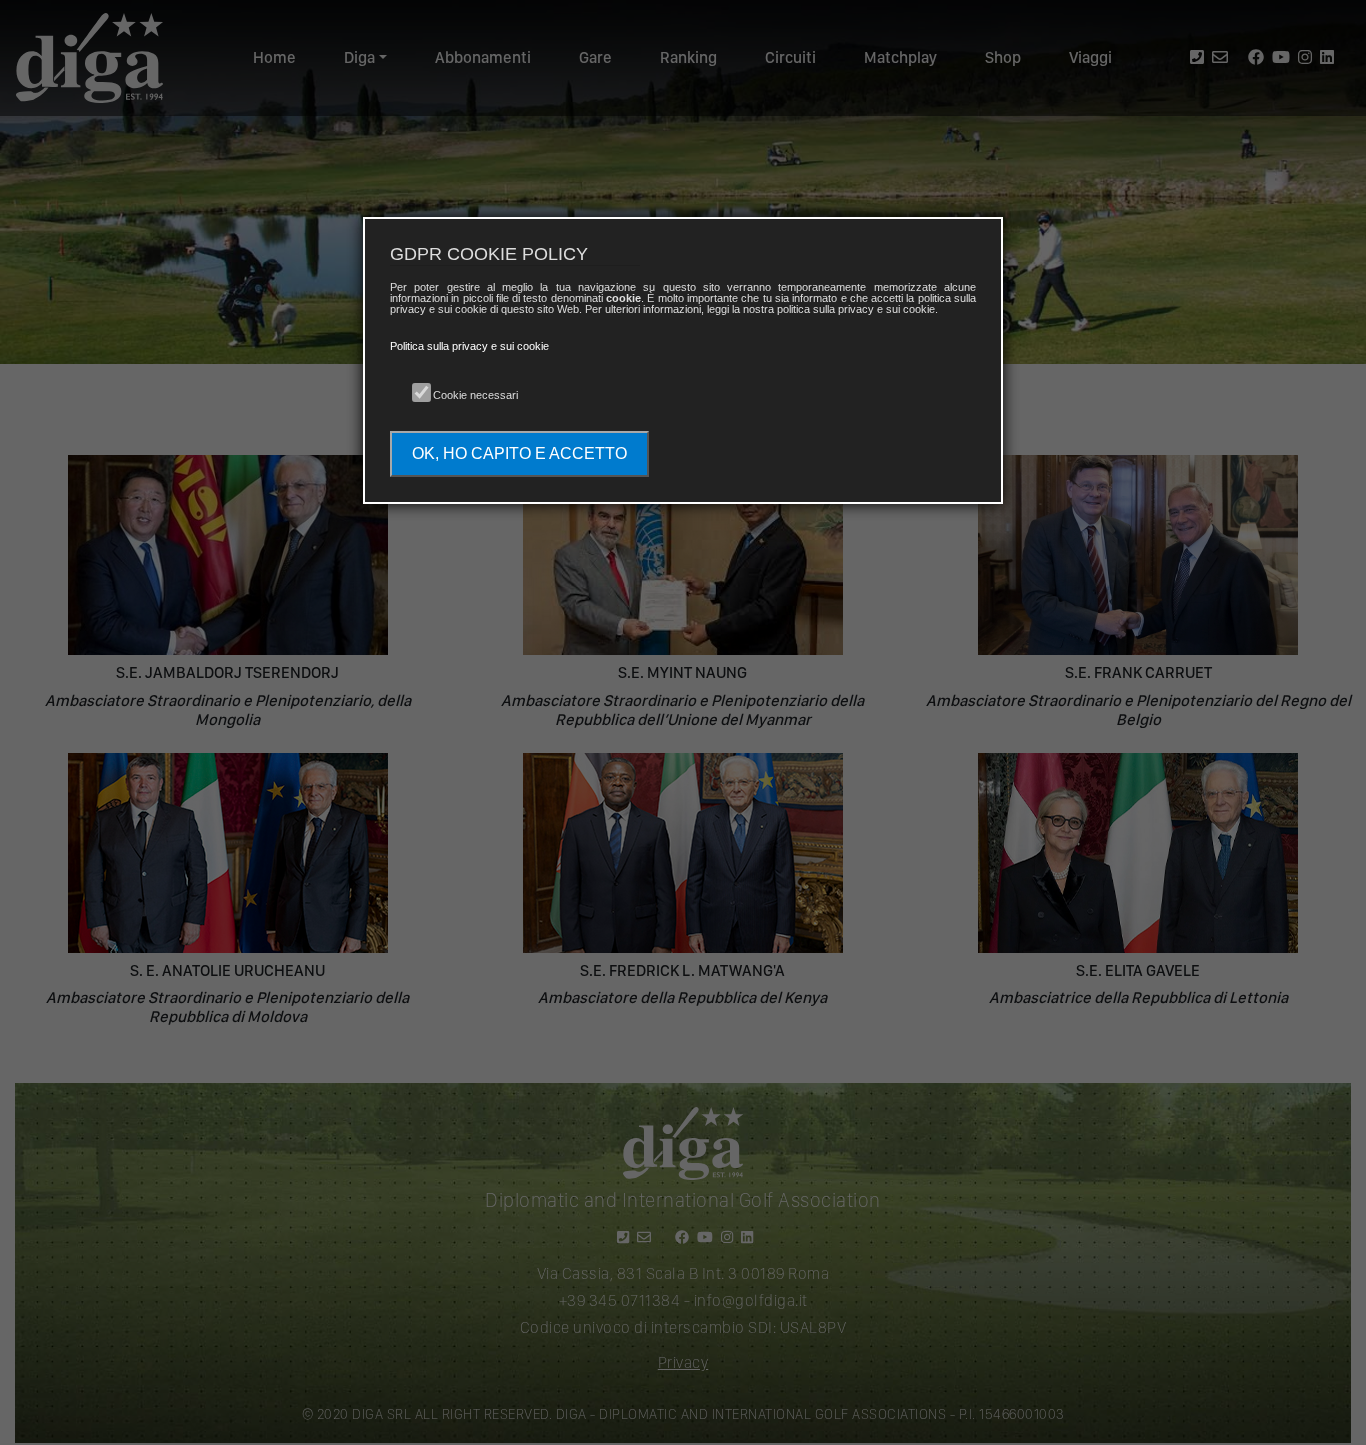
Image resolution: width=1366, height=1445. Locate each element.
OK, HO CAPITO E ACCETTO (519, 453)
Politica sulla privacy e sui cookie (469, 346)
